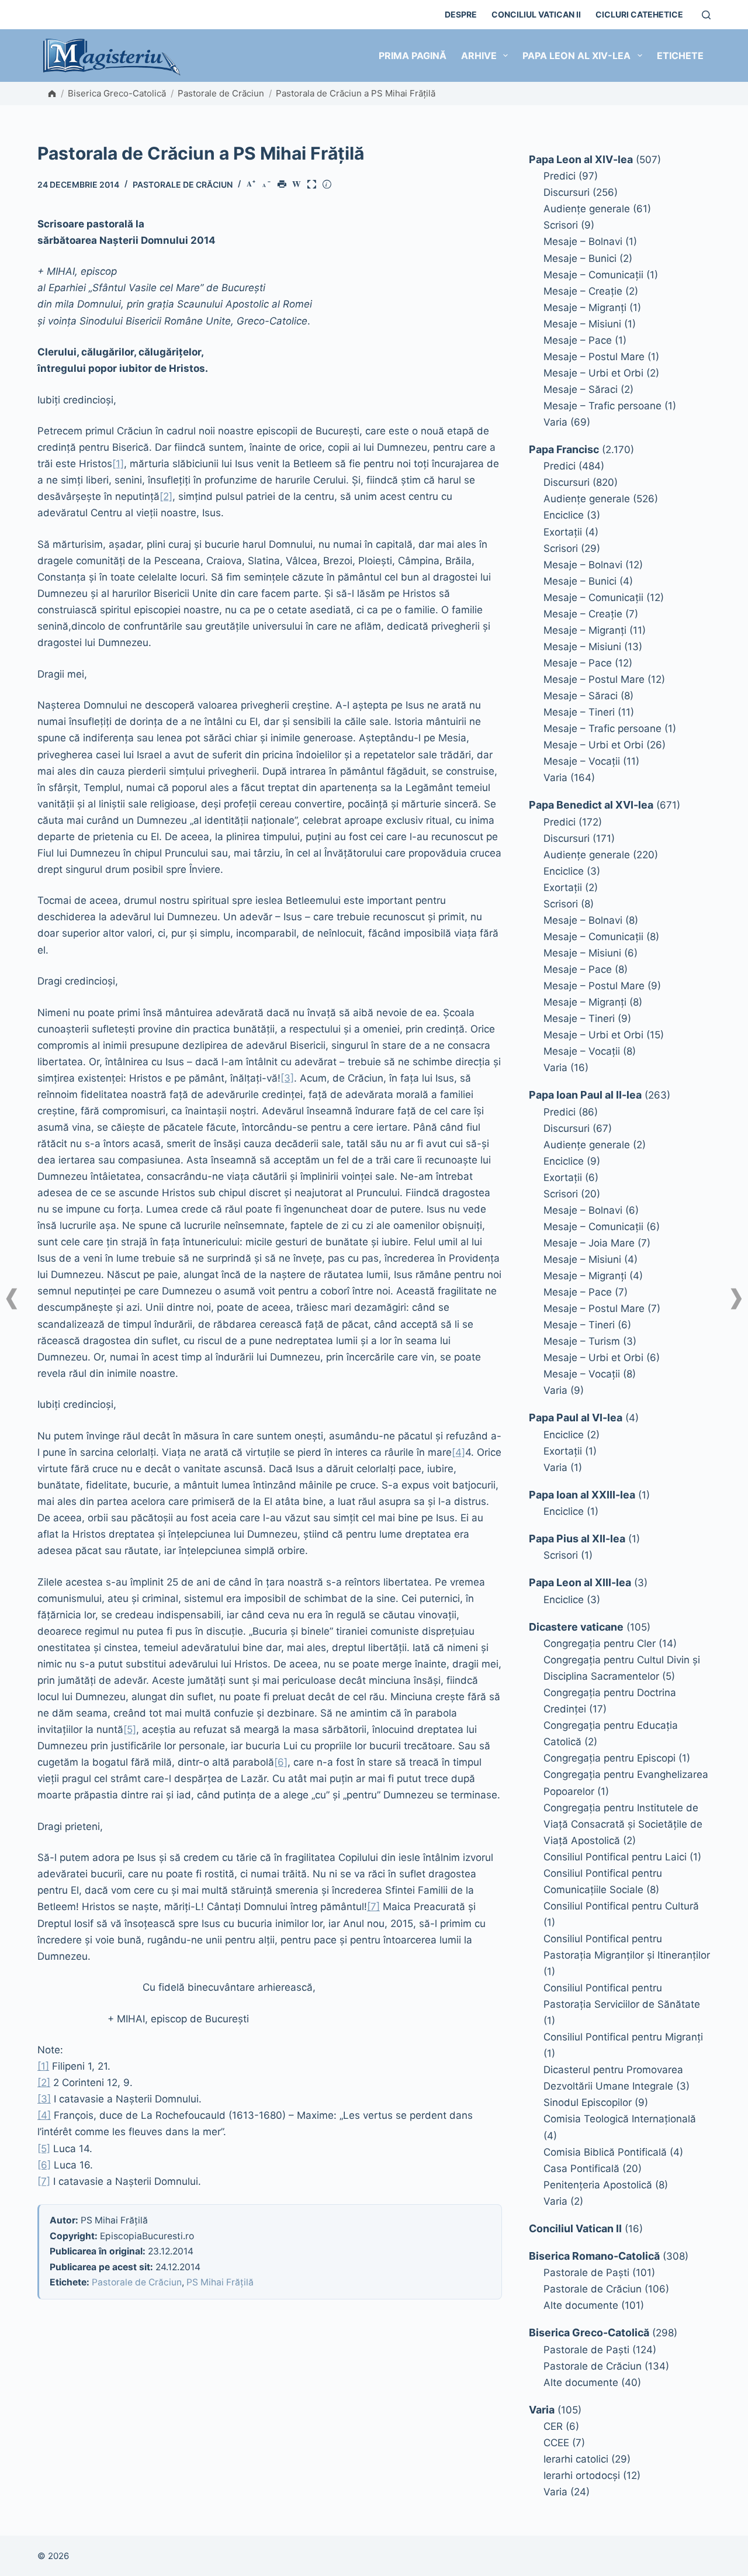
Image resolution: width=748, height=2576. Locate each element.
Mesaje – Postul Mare (594, 357)
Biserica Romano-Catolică (594, 2256)
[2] (166, 496)
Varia (555, 422)
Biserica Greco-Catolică (117, 93)
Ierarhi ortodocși (582, 2475)
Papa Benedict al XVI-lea (591, 805)
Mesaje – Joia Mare (589, 1243)
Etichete (680, 56)
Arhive (479, 56)
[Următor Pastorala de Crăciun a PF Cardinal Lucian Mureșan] (736, 1299)
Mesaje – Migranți (585, 308)
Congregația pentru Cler (600, 1643)
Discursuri (567, 192)
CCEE (556, 2443)
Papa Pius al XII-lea (577, 1539)
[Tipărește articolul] (284, 185)
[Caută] (706, 15)
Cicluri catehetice (639, 14)
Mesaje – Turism (582, 1341)
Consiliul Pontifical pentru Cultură (621, 1906)
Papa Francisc (564, 449)
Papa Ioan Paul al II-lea (585, 1095)
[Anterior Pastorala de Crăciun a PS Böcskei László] (12, 1299)
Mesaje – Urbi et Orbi (593, 373)
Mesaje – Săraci (581, 389)
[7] (373, 1907)
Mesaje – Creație (583, 291)
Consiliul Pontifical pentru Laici (615, 1857)
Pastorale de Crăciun (221, 93)
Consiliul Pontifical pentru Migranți (623, 2037)
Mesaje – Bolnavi (583, 241)
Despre (461, 14)
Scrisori (561, 225)
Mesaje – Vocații (582, 761)
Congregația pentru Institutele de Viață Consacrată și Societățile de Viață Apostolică (623, 1824)
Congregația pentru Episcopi (610, 1758)
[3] (287, 1078)
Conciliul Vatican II (536, 14)
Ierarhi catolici (576, 2459)
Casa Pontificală (581, 2168)
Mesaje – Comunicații (593, 275)
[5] (130, 1729)
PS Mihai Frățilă (220, 2282)
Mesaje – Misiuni (582, 324)
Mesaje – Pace (578, 340)
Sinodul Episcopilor (588, 2102)
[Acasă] (52, 94)
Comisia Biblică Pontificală (605, 2152)
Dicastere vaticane (576, 1627)
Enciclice (564, 515)
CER (553, 2426)
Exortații (563, 532)
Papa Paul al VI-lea (576, 1418)
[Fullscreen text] (314, 185)
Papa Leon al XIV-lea (576, 56)
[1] (118, 464)
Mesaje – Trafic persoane (602, 406)
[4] (458, 1452)
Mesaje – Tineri (579, 712)
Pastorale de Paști (586, 2273)
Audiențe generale (587, 209)
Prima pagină (413, 56)
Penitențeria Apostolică (598, 2185)
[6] (281, 1762)
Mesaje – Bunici (580, 258)
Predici (560, 176)
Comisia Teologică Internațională (620, 2119)
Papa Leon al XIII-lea (580, 1582)
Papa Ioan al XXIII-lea (582, 1495)
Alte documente (581, 2305)
